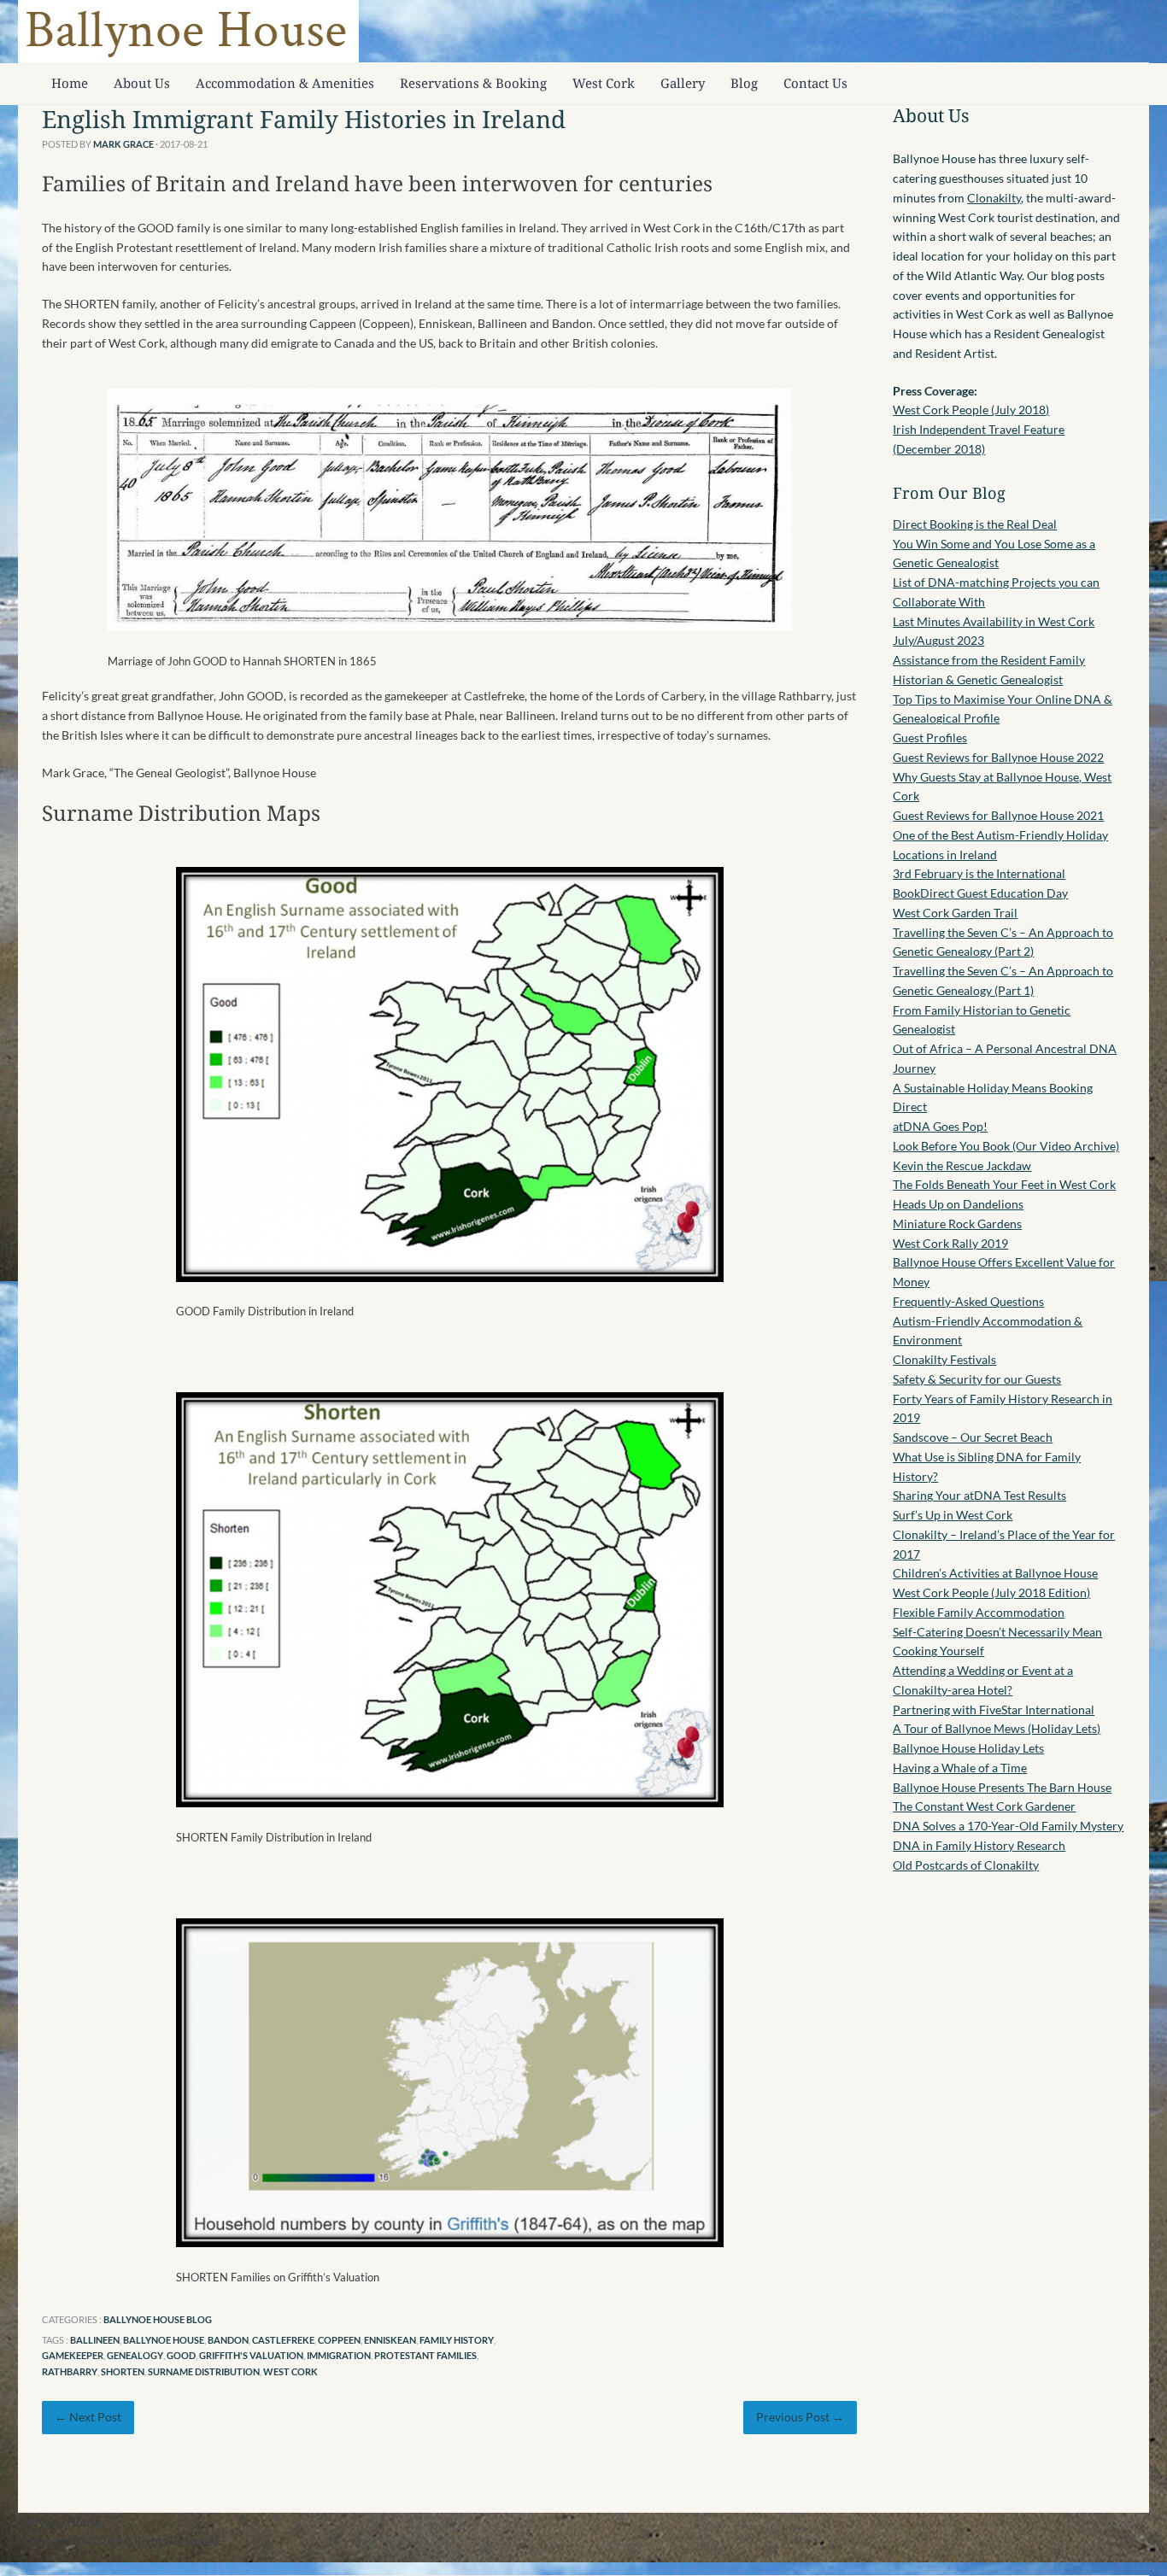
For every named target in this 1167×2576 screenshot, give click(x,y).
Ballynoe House (164, 2340)
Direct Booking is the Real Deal (975, 524)
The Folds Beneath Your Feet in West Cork (1004, 1184)
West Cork (604, 83)
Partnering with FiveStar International (994, 1710)
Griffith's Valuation (251, 2355)
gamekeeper (73, 2355)
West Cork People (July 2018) (971, 410)
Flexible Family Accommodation (979, 1612)
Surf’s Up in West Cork (953, 1515)
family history (457, 2340)
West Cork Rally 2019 (950, 1243)
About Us (142, 83)
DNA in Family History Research (979, 1845)
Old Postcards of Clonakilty (966, 1865)
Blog (744, 83)
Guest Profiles (930, 738)
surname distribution (204, 2371)
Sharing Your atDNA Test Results (979, 1495)
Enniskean (390, 2340)
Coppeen (339, 2340)
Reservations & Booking (473, 83)
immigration (339, 2355)
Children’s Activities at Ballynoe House (995, 1573)
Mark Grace (123, 144)
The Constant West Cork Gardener (984, 1806)
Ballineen (95, 2340)
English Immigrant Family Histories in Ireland (304, 119)
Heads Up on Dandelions (958, 1204)
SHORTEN (123, 2371)
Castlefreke (283, 2340)
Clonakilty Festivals (944, 1359)
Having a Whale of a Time (960, 1768)
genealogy (135, 2355)
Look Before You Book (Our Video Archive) (1006, 1146)
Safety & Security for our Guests (977, 1379)
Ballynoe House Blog (158, 2319)
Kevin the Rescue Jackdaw (962, 1165)
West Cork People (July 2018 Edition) (991, 1592)
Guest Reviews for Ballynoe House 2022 (998, 757)
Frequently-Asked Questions (968, 1301)
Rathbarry (70, 2371)
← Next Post (88, 2417)
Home (70, 83)
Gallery (683, 83)
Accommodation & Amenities (285, 83)
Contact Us (815, 83)
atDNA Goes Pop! (940, 1126)
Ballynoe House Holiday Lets (968, 1748)
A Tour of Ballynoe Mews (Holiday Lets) (997, 1728)
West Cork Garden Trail (955, 913)
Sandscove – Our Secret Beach (973, 1437)
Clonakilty (994, 198)
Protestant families (425, 2355)
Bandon (228, 2340)
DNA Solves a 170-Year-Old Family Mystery (1008, 1826)
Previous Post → (800, 2417)
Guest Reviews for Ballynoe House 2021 (998, 815)
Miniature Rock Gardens (957, 1224)
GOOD (181, 2355)
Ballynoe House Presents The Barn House (1002, 1787)
